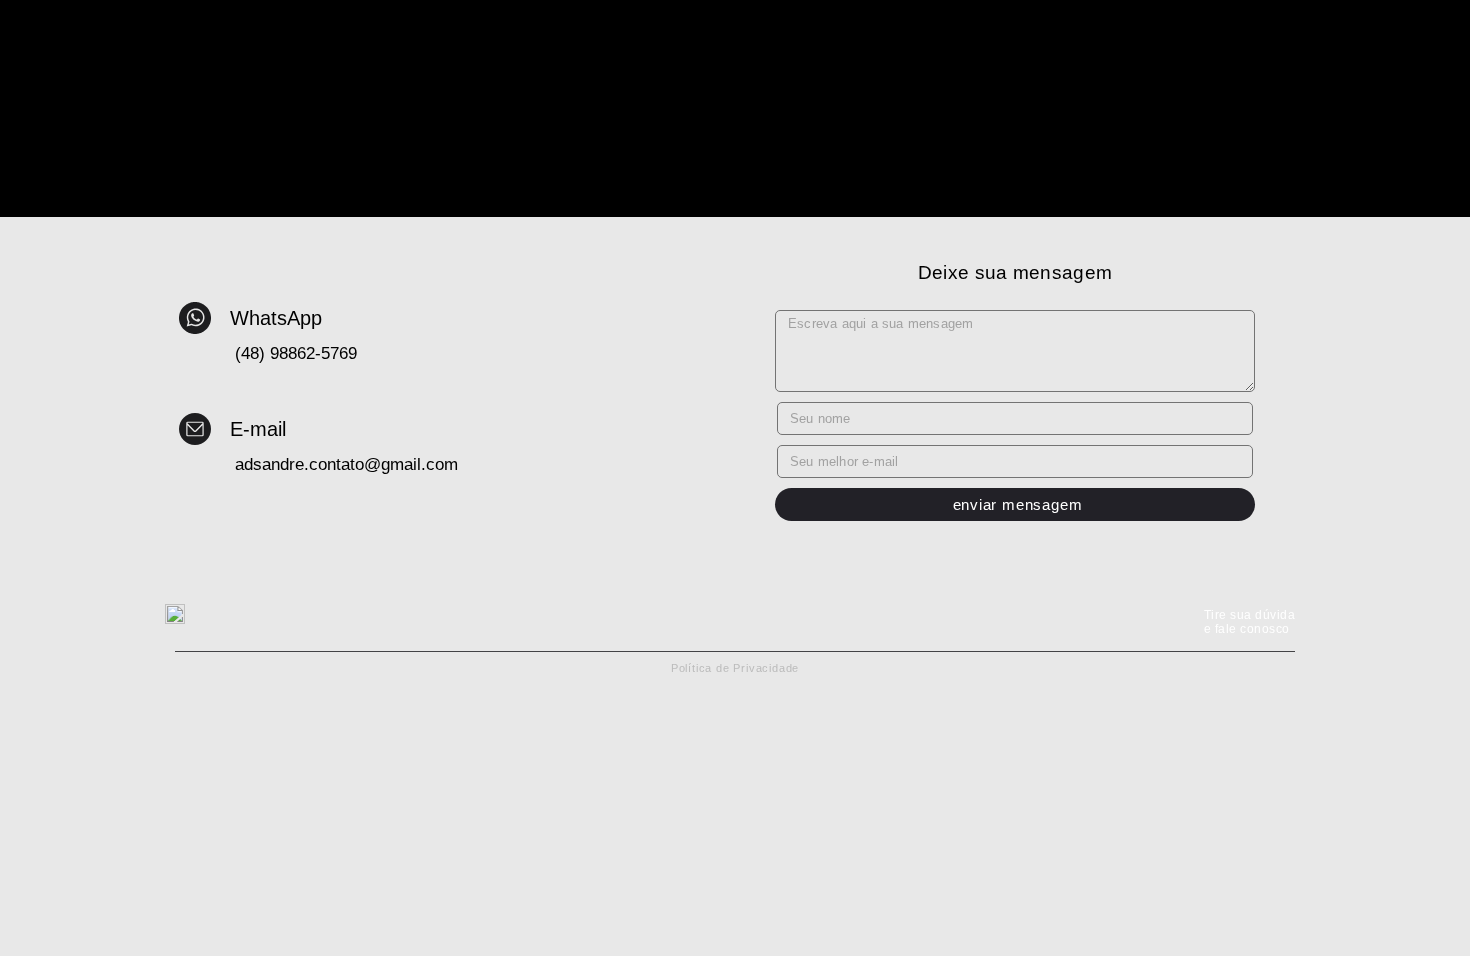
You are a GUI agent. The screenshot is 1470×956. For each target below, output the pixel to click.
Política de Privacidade (735, 668)
